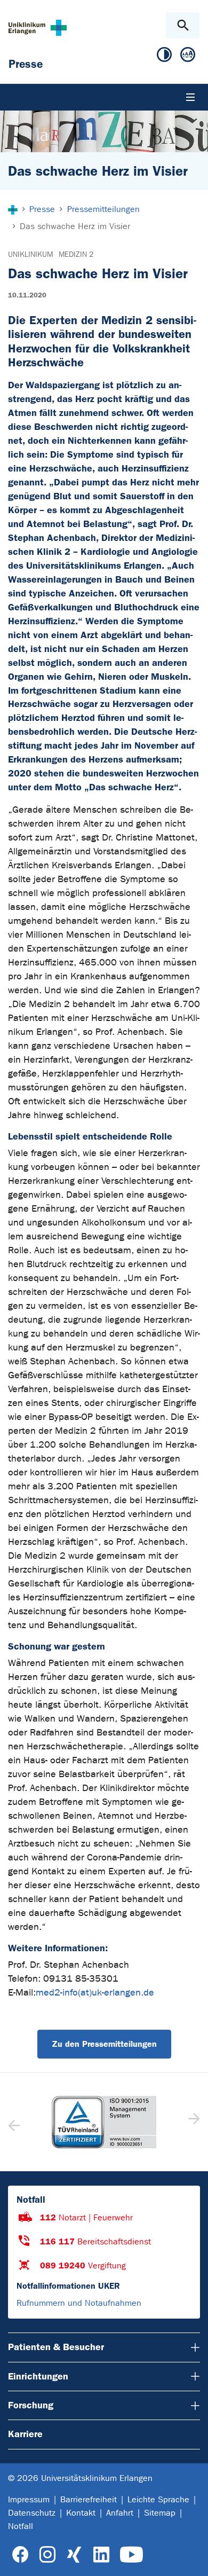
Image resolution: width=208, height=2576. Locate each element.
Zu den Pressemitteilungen (104, 2044)
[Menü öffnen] (190, 97)
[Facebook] (21, 2555)
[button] (193, 2122)
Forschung (31, 2405)
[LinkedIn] (101, 2555)
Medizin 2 (76, 254)
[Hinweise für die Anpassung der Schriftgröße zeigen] (188, 57)
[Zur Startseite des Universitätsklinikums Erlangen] (38, 28)
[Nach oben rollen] (191, 2558)
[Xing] (74, 2555)
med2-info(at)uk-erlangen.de (95, 1993)
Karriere (25, 2434)
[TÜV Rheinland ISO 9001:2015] (104, 2122)
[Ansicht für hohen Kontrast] (164, 57)
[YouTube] (131, 2555)
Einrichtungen (38, 2376)
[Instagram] (47, 2555)
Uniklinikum (30, 254)
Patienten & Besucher (56, 2347)
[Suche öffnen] (183, 25)
